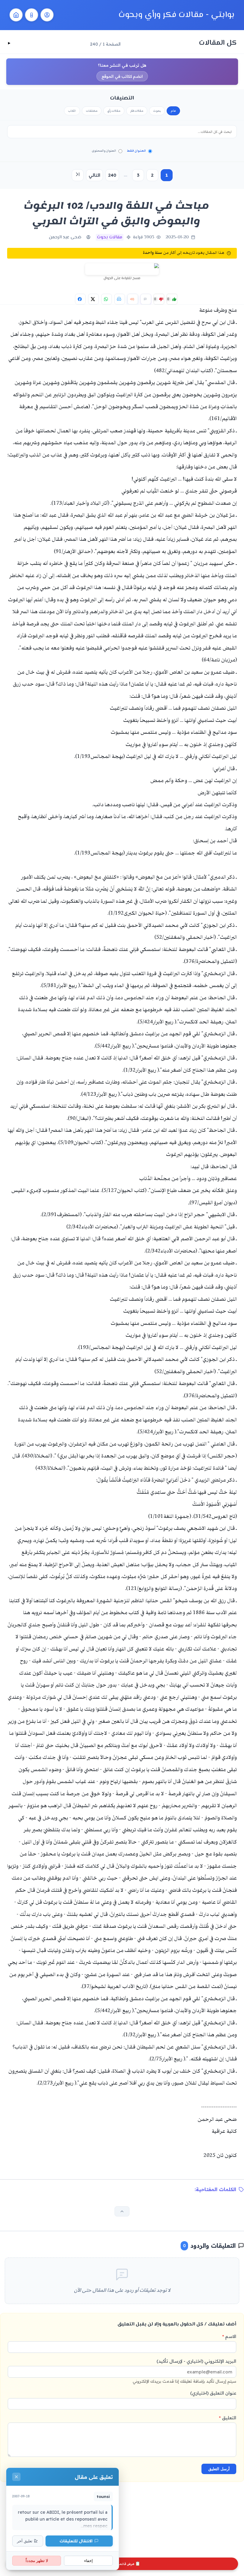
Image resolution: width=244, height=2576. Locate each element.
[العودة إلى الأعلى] (122, 2211)
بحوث (157, 111)
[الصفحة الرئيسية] (16, 15)
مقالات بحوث (110, 237)
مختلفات (92, 111)
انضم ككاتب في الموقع (122, 76)
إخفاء (89, 2561)
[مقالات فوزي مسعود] (47, 15)
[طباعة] (120, 299)
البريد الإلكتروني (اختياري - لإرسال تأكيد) (184, 2371)
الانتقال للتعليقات (76, 2541)
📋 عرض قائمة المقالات (122, 2564)
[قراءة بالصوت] (133, 299)
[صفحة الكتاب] (32, 15)
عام (173, 111)
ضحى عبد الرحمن (65, 237)
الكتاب (72, 111)
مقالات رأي (114, 111)
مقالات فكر (137, 111)
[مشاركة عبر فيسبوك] (80, 299)
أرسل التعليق (219, 2469)
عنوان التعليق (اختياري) (213, 2393)
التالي (94, 175)
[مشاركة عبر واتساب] (107, 299)
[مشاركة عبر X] (93, 299)
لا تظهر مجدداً (37, 2561)
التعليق (228, 2418)
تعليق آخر (25, 2541)
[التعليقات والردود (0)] (146, 299)
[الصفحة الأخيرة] (78, 175)
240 (112, 175)
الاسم (229, 2336)
